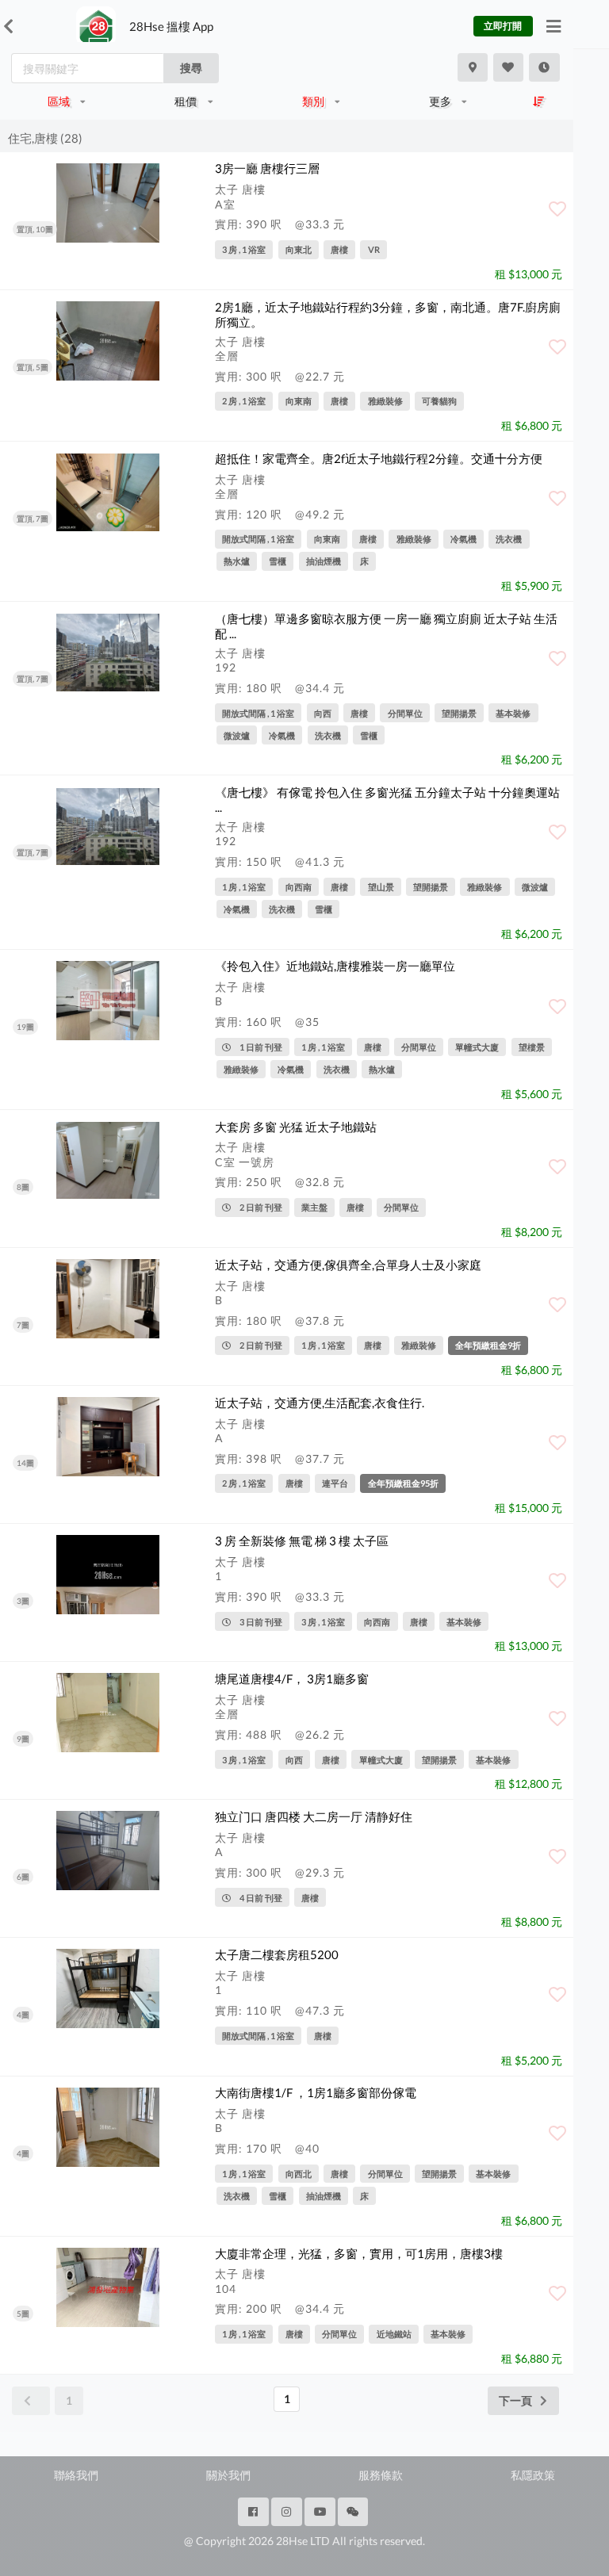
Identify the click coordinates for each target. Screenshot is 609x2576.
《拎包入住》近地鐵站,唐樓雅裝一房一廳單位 (335, 966)
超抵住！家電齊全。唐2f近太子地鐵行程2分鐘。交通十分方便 (379, 458)
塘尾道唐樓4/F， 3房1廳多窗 (292, 1678)
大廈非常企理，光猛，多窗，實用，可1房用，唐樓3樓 (359, 2253)
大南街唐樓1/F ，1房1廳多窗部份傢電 (316, 2092)
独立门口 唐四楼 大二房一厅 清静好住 (314, 1816)
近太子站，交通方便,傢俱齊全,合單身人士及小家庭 (348, 1265)
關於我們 (228, 2475)
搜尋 (191, 68)
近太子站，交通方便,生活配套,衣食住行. (320, 1403)
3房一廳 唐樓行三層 (267, 168)
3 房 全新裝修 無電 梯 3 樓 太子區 (302, 1541)
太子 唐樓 (240, 189)
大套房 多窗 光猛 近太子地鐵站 (296, 1127)
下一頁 (515, 2400)
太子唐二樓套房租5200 (277, 1954)
